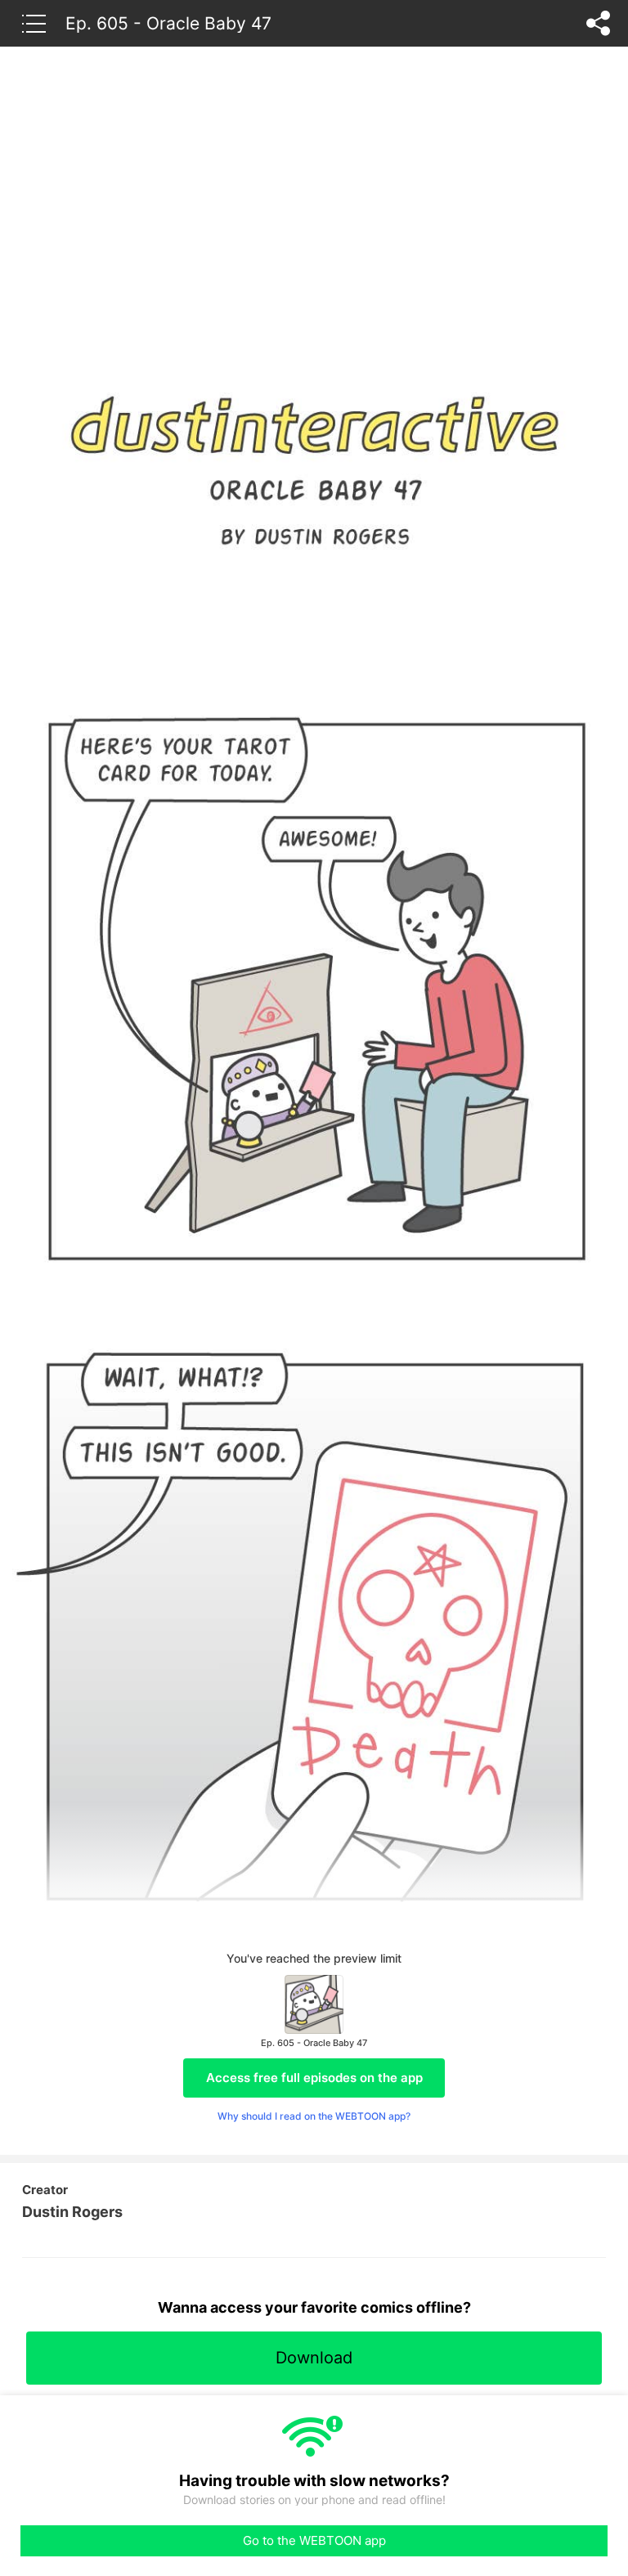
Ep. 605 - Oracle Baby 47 (168, 23)
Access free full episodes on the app (314, 2078)
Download (314, 2358)
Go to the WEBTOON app (314, 2540)
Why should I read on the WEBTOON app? (314, 2116)
